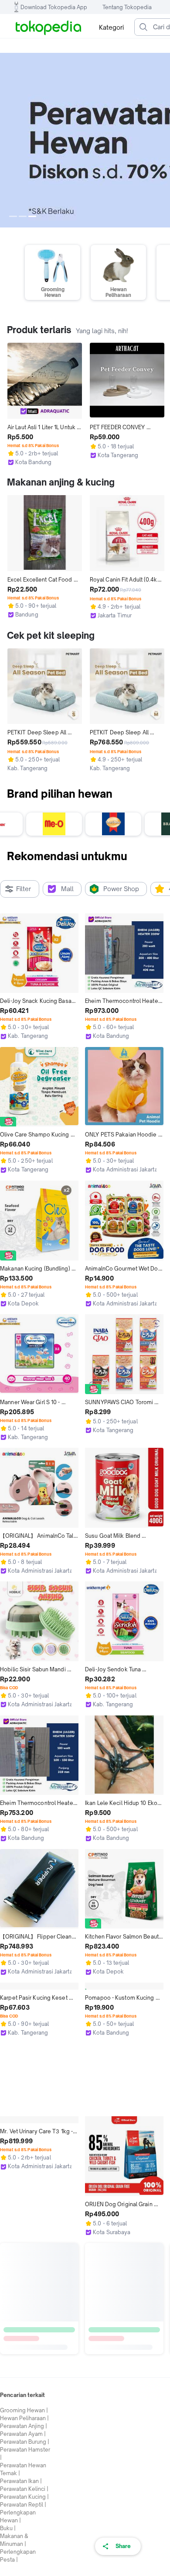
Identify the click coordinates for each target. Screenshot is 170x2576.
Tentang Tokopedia (127, 7)
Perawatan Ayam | (23, 2563)
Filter (24, 889)
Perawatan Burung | (25, 2571)
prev (7, 140)
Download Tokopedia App (54, 7)
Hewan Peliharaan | (24, 2547)
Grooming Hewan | (24, 2540)
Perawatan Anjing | (24, 2555)
